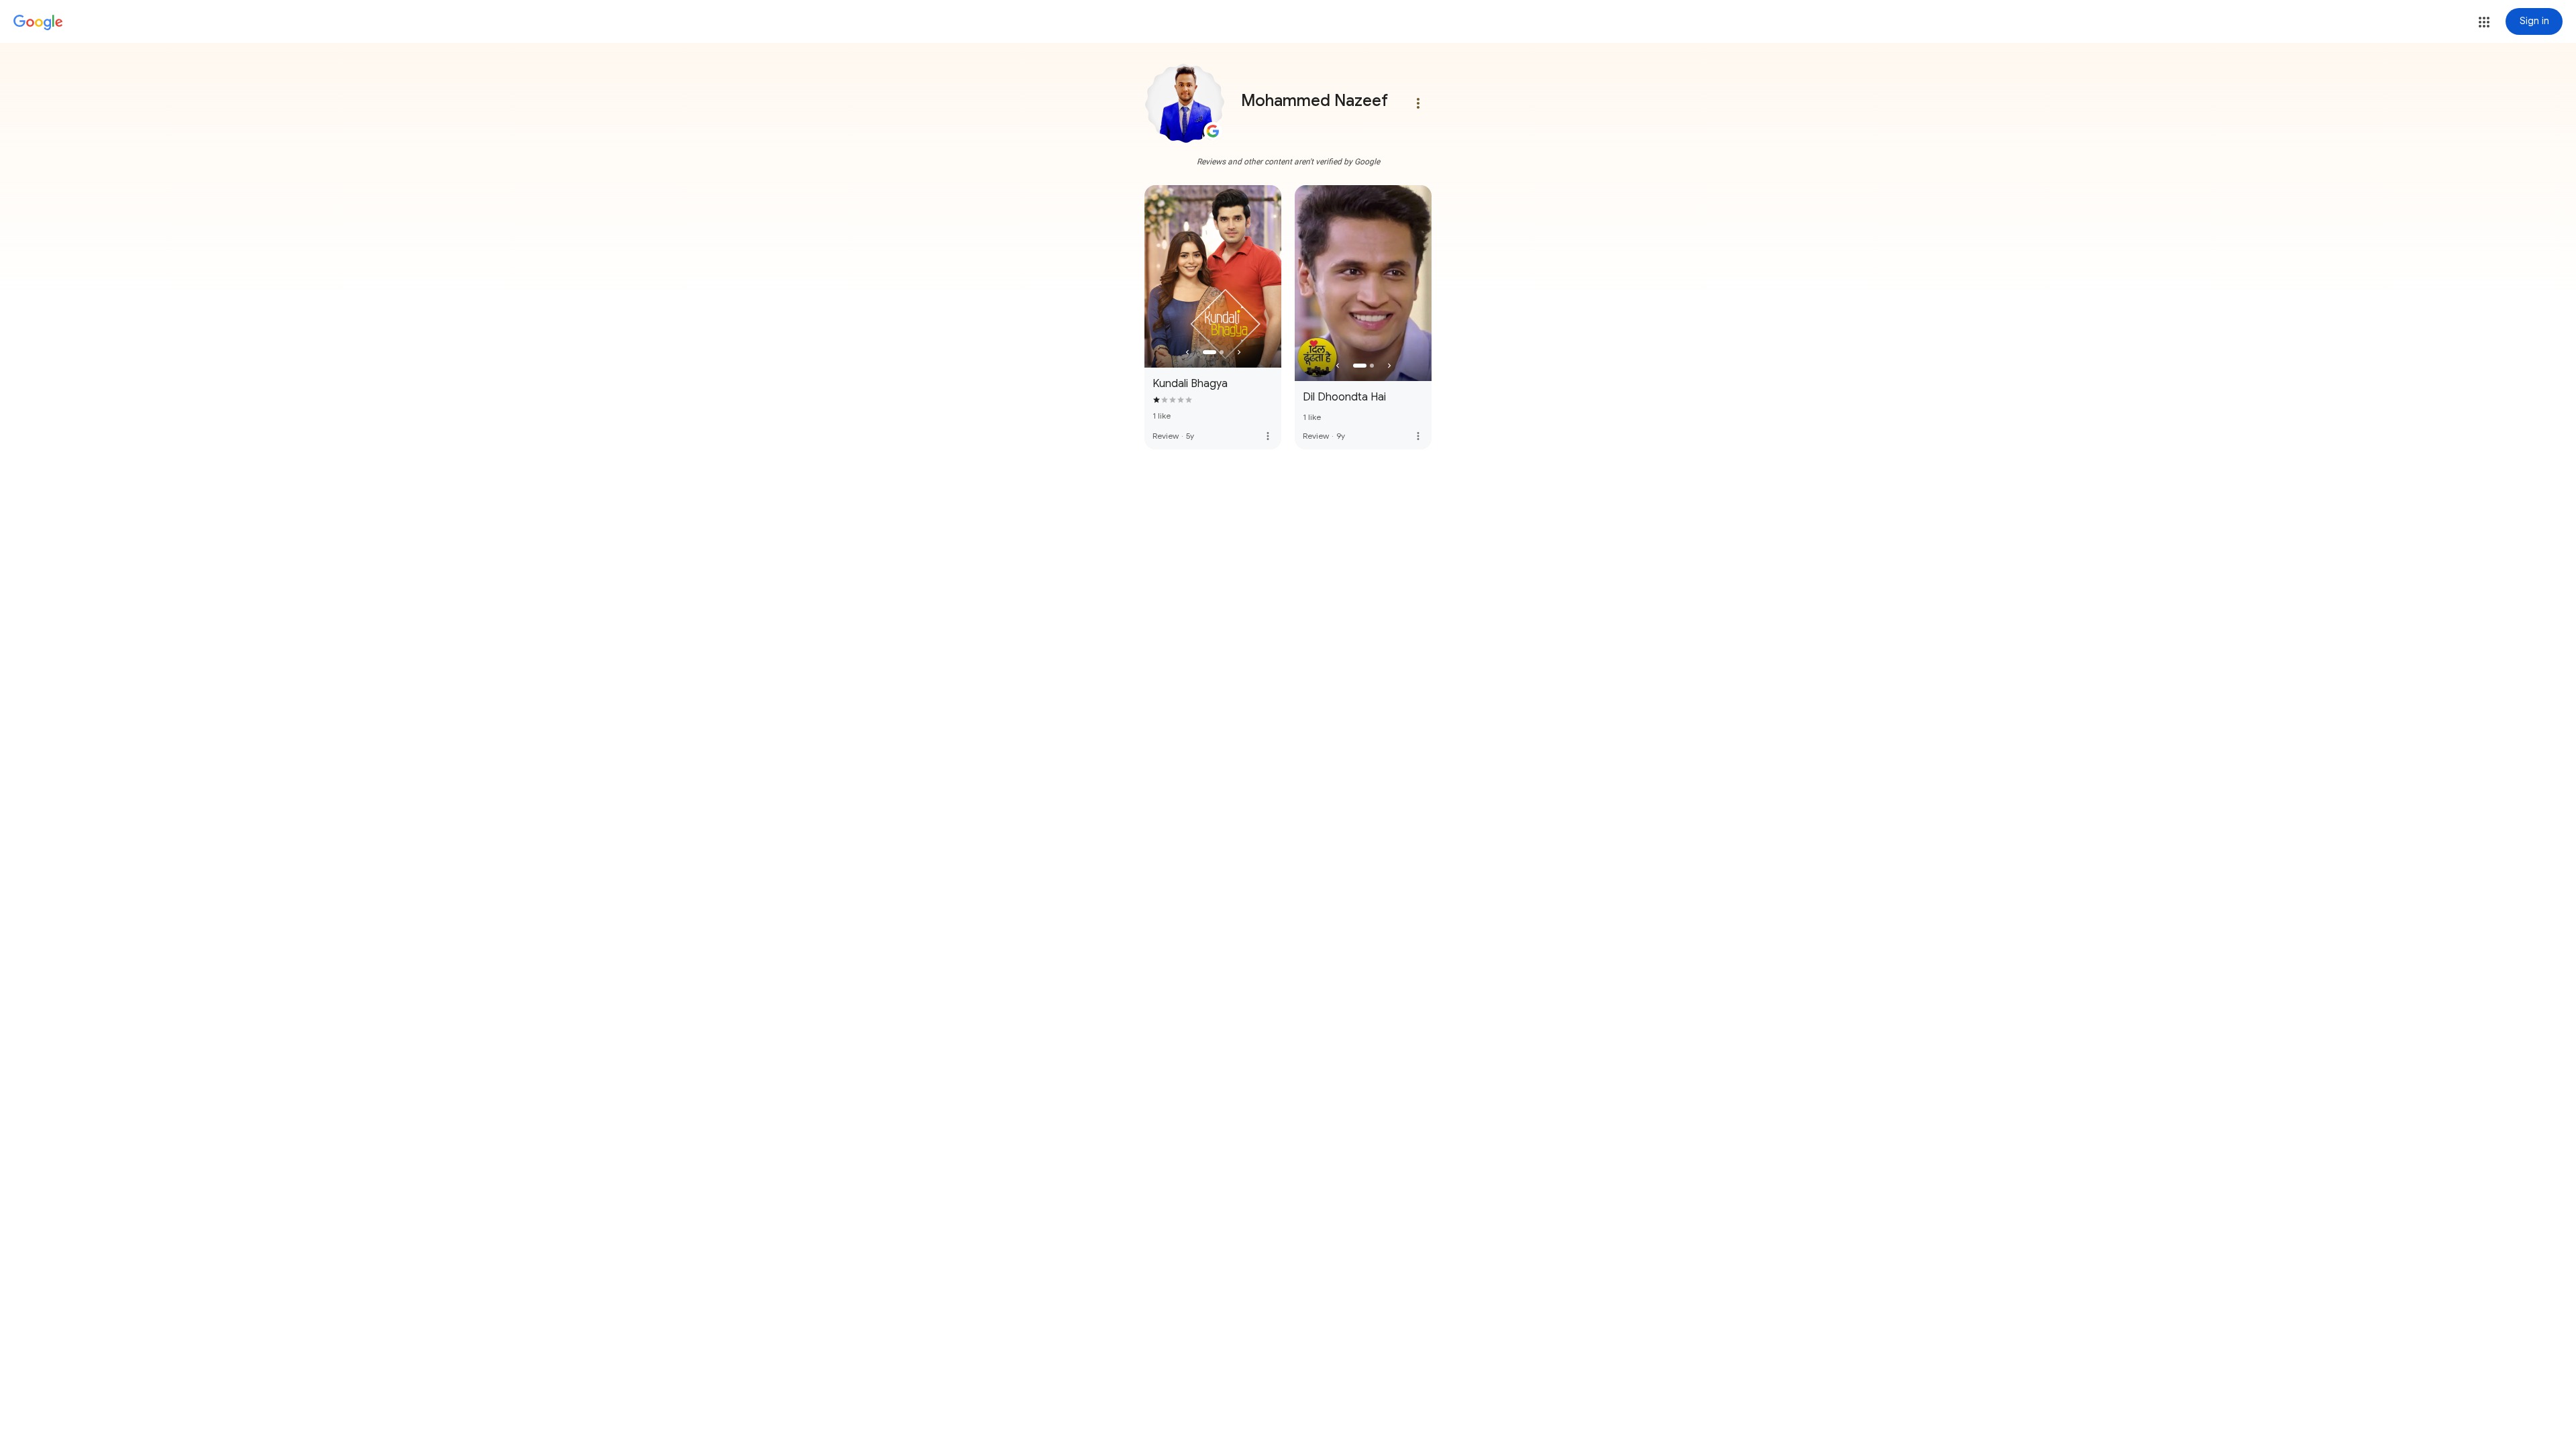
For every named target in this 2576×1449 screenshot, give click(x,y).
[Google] (38, 23)
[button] (2484, 22)
